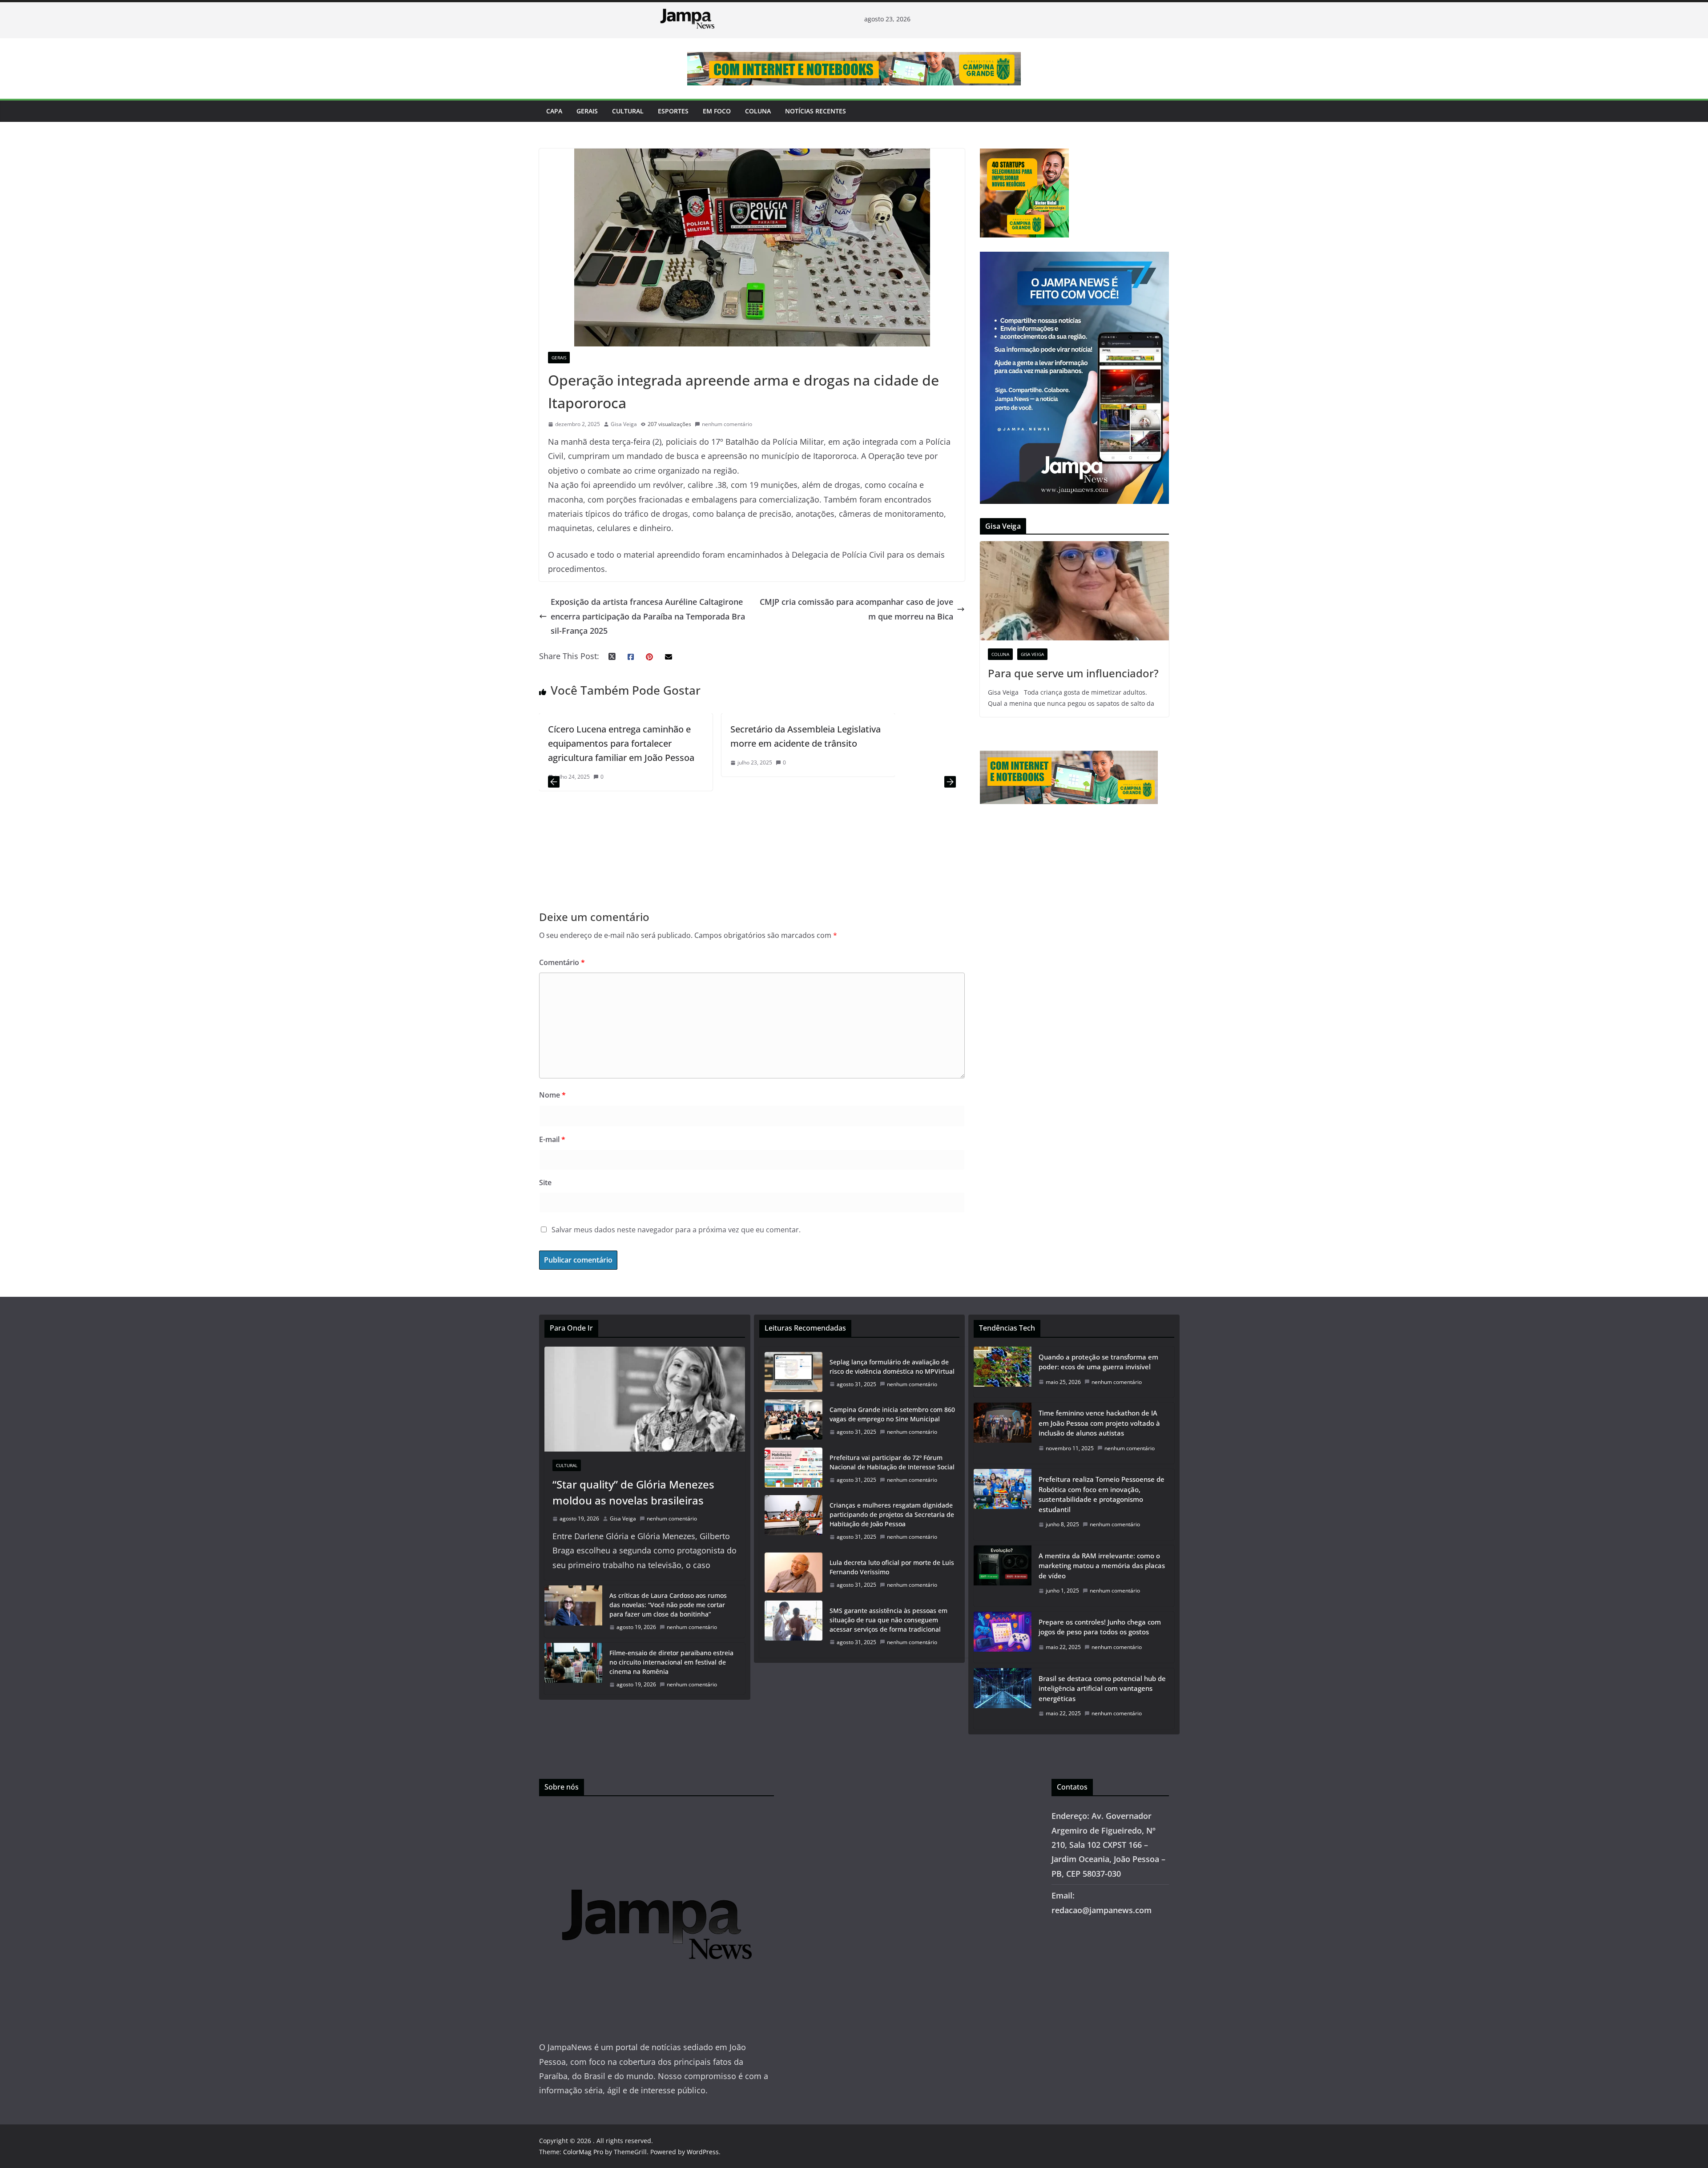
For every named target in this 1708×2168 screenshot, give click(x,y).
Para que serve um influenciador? (1073, 673)
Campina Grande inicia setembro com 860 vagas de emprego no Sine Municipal (892, 1414)
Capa (554, 111)
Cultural (628, 111)
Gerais (587, 111)
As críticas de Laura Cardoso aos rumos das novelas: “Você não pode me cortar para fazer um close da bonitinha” (668, 1605)
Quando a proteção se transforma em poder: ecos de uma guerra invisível (1098, 1362)
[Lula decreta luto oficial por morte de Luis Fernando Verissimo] (794, 1574)
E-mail (552, 1139)
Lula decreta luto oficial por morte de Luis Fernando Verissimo (892, 1567)
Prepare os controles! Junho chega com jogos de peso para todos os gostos (1100, 1627)
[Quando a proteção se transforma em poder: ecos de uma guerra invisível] (1003, 1372)
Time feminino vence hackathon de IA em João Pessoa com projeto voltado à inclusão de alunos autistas (1099, 1423)
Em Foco (717, 111)
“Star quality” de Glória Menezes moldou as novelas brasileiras (633, 1492)
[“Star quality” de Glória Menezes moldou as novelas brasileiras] (645, 1399)
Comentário (562, 962)
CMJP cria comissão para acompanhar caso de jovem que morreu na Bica (856, 609)
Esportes (673, 111)
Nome (552, 1095)
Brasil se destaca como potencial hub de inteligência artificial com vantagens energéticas (1102, 1688)
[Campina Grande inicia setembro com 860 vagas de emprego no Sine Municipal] (794, 1421)
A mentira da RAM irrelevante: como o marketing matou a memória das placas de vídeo (1102, 1566)
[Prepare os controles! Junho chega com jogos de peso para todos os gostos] (1003, 1637)
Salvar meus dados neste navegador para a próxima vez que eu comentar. (676, 1230)
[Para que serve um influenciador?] (1074, 591)
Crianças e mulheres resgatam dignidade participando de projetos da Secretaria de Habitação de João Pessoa (892, 1514)
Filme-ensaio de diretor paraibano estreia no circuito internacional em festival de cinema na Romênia (671, 1662)
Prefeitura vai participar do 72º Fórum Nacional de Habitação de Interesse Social (892, 1462)
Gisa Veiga (624, 424)
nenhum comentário (727, 424)
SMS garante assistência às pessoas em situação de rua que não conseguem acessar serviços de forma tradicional (888, 1620)
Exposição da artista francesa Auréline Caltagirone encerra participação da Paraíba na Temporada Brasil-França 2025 (648, 616)
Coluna (758, 111)
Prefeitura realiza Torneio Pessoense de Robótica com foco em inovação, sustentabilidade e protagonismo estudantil (1102, 1494)
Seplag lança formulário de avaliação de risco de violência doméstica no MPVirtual (892, 1367)
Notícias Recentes (816, 111)
